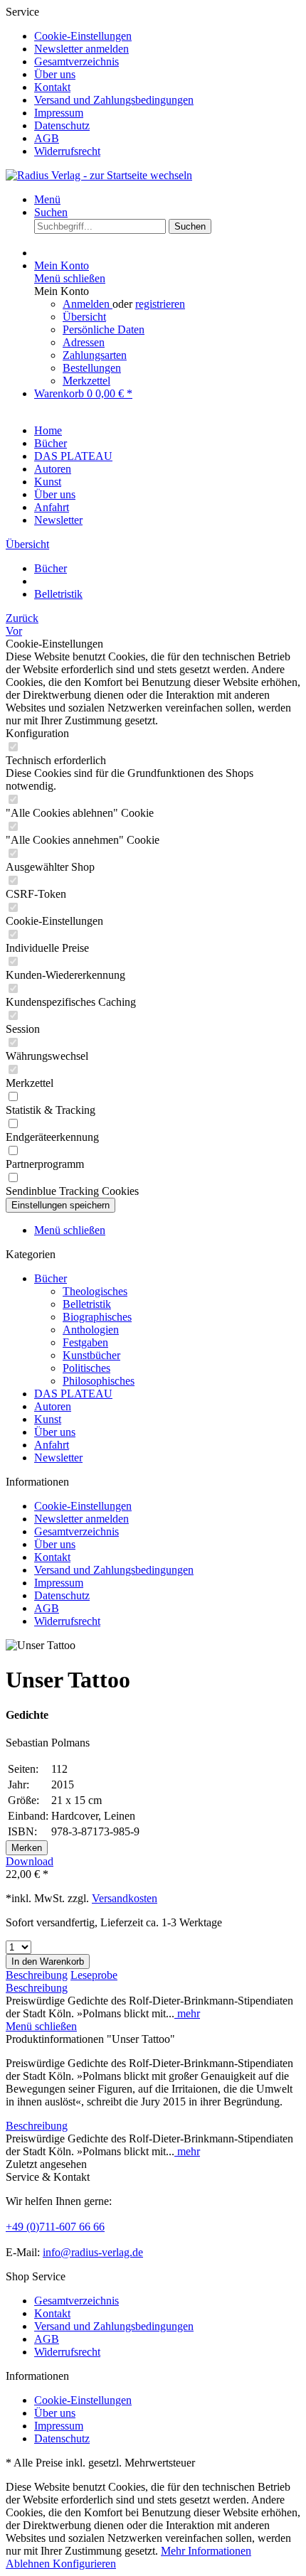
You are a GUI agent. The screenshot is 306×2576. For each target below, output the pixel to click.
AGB (47, 138)
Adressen (84, 342)
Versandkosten (125, 1898)
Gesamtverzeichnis (76, 61)
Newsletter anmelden (81, 49)
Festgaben (85, 1342)
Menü (47, 199)
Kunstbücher (91, 1355)
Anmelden (88, 304)
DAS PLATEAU (73, 1394)
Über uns (55, 74)
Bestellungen (92, 368)
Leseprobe (94, 1975)
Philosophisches (99, 1381)
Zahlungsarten (95, 355)
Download (30, 1861)
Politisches (86, 1368)
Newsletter (58, 1458)
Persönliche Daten (104, 329)
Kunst (48, 1419)
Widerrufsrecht (67, 151)
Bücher (51, 1278)
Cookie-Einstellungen (83, 36)
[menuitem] (167, 36)
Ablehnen (29, 2564)
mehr (187, 2013)
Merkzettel (86, 381)
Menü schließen (70, 278)
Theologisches (95, 1291)
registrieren (160, 304)
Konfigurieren (84, 2564)
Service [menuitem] (100, 81)
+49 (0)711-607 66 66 (55, 2227)
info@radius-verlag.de (93, 2252)
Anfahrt (52, 1445)
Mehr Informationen (206, 2551)
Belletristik (87, 1304)
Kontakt (52, 87)
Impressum (59, 113)
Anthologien (91, 1330)
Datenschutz (62, 125)
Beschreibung (37, 1975)
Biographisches (97, 1317)
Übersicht (84, 317)
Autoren (53, 1406)
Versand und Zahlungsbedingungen (114, 100)
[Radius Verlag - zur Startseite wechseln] (99, 175)
